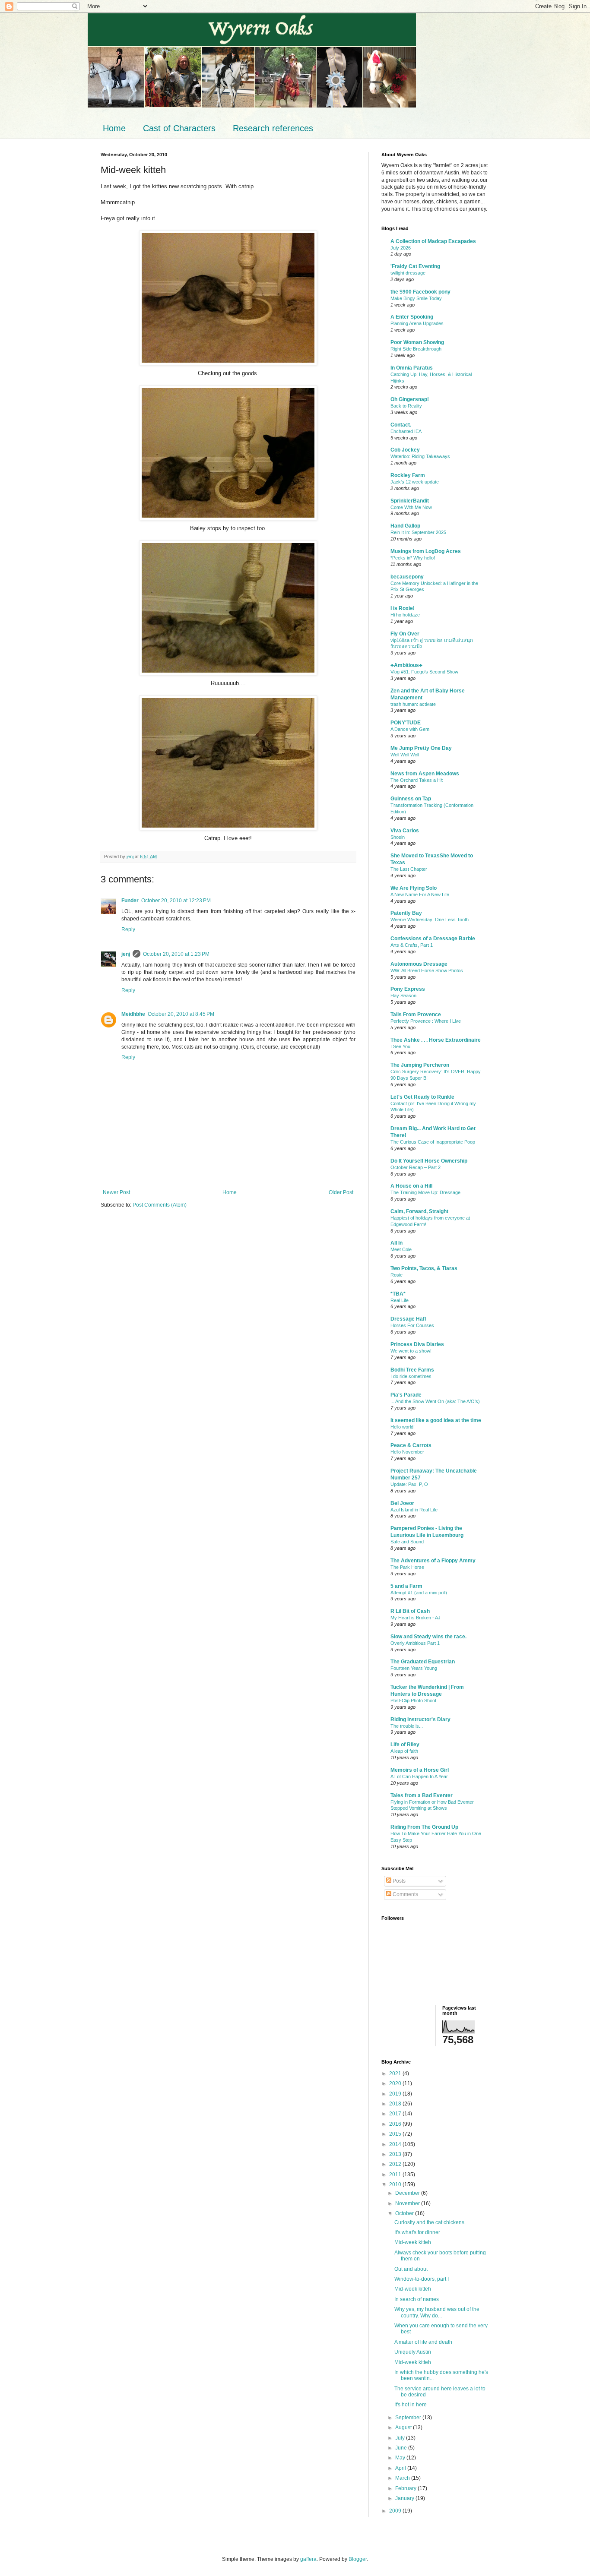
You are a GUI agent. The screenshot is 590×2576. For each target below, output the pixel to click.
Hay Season (403, 996)
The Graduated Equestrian (423, 1662)
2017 (396, 2114)
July (401, 2438)
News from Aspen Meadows (425, 774)
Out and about (411, 2269)
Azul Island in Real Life (414, 1510)
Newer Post (116, 1192)
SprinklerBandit (410, 501)
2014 (396, 2144)
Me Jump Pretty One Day (421, 748)
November (408, 2203)
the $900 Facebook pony (420, 292)
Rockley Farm (408, 475)
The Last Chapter (409, 869)
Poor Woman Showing (417, 342)
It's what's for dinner (417, 2232)
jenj (126, 954)
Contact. (401, 425)
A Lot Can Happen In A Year (419, 1776)
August (404, 2427)
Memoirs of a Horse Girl (420, 1770)
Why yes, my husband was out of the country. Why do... (437, 2312)
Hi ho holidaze (405, 615)
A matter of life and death (423, 2342)
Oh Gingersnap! (410, 399)
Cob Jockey (405, 450)
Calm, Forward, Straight (419, 1211)
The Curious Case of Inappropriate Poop (433, 1142)
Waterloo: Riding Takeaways (420, 456)
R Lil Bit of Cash (410, 1611)
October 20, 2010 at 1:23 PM (176, 954)
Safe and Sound (407, 1542)
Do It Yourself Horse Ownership (429, 1161)
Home (114, 128)
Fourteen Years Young (414, 1668)
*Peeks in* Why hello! (413, 558)
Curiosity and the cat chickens (429, 2222)
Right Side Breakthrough (416, 349)
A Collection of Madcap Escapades (433, 241)
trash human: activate (413, 704)
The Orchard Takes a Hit (417, 780)
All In (397, 1243)
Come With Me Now (411, 507)
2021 (396, 2073)
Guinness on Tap (411, 799)
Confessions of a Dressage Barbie (433, 939)
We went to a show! (411, 1351)
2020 (396, 2083)
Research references (273, 128)
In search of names (417, 2299)
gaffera (308, 2559)
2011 (396, 2175)
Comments (405, 1894)
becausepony (407, 577)
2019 (396, 2094)
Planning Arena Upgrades (417, 323)
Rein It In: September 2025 (418, 532)
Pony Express (408, 989)
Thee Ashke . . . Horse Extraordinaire (436, 1040)
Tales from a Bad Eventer (422, 1795)
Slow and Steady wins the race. (428, 1637)
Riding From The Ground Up (424, 1827)
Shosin (398, 837)
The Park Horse (407, 1567)
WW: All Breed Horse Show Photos (427, 970)
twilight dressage (408, 273)
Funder (130, 901)
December (408, 2193)
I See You (400, 1046)
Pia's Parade (406, 1395)
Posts (398, 1881)
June (402, 2448)
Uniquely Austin (413, 2352)
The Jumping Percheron (420, 1065)
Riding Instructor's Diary (420, 1719)
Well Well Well (405, 755)
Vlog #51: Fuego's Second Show (424, 672)
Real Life (400, 1300)
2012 (396, 2164)
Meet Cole (401, 1249)
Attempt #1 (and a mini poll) (419, 1593)
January (405, 2498)
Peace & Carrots (411, 1445)
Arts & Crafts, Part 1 (412, 945)
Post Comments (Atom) (160, 1205)
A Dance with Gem (410, 729)
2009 (396, 2511)
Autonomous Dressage (419, 964)
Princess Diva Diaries (417, 1344)
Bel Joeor (402, 1503)
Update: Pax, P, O (409, 1484)
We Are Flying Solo (414, 888)
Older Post (341, 1192)
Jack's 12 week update (415, 482)
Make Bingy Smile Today (416, 298)
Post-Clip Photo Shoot (413, 1700)
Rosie (397, 1275)
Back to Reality (406, 406)
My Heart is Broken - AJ (416, 1618)
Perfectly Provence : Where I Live (426, 1021)
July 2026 (401, 248)
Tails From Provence (416, 1015)
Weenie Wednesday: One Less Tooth (430, 920)
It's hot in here (411, 2405)
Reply (128, 929)
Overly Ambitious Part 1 (415, 1643)
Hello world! (403, 1427)
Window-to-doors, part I (422, 2279)
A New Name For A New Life (420, 894)
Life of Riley (405, 1745)
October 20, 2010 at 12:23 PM (176, 901)
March (403, 2478)
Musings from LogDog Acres (426, 551)
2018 (396, 2104)
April (401, 2468)
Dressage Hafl (408, 1319)
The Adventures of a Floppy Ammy (433, 1561)
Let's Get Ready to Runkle (422, 1097)
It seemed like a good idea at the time (436, 1420)
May (401, 2458)
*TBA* (398, 1294)
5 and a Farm (406, 1586)
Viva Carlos (405, 831)
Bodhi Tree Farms (412, 1370)
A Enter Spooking (412, 317)
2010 (396, 2184)
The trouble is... (407, 1726)
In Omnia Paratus (412, 368)
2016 (396, 2124)
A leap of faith (404, 1751)
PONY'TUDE (406, 723)
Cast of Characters (179, 128)
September (409, 2418)
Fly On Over (405, 634)
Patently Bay (406, 913)
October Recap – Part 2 (416, 1167)
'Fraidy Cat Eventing (415, 266)
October (405, 2213)
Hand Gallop (405, 526)
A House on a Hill (411, 1186)
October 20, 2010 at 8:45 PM (181, 1014)
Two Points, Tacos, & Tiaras (424, 1268)
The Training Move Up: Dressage (425, 1192)
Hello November (407, 1452)
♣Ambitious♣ (406, 665)
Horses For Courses (412, 1325)
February (406, 2488)
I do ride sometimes (411, 1376)
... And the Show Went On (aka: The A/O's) (435, 1401)
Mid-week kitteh (413, 2242)
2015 (396, 2134)
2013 (396, 2154)
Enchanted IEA (406, 431)
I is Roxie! (403, 608)
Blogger (358, 2559)
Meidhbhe (133, 1014)
